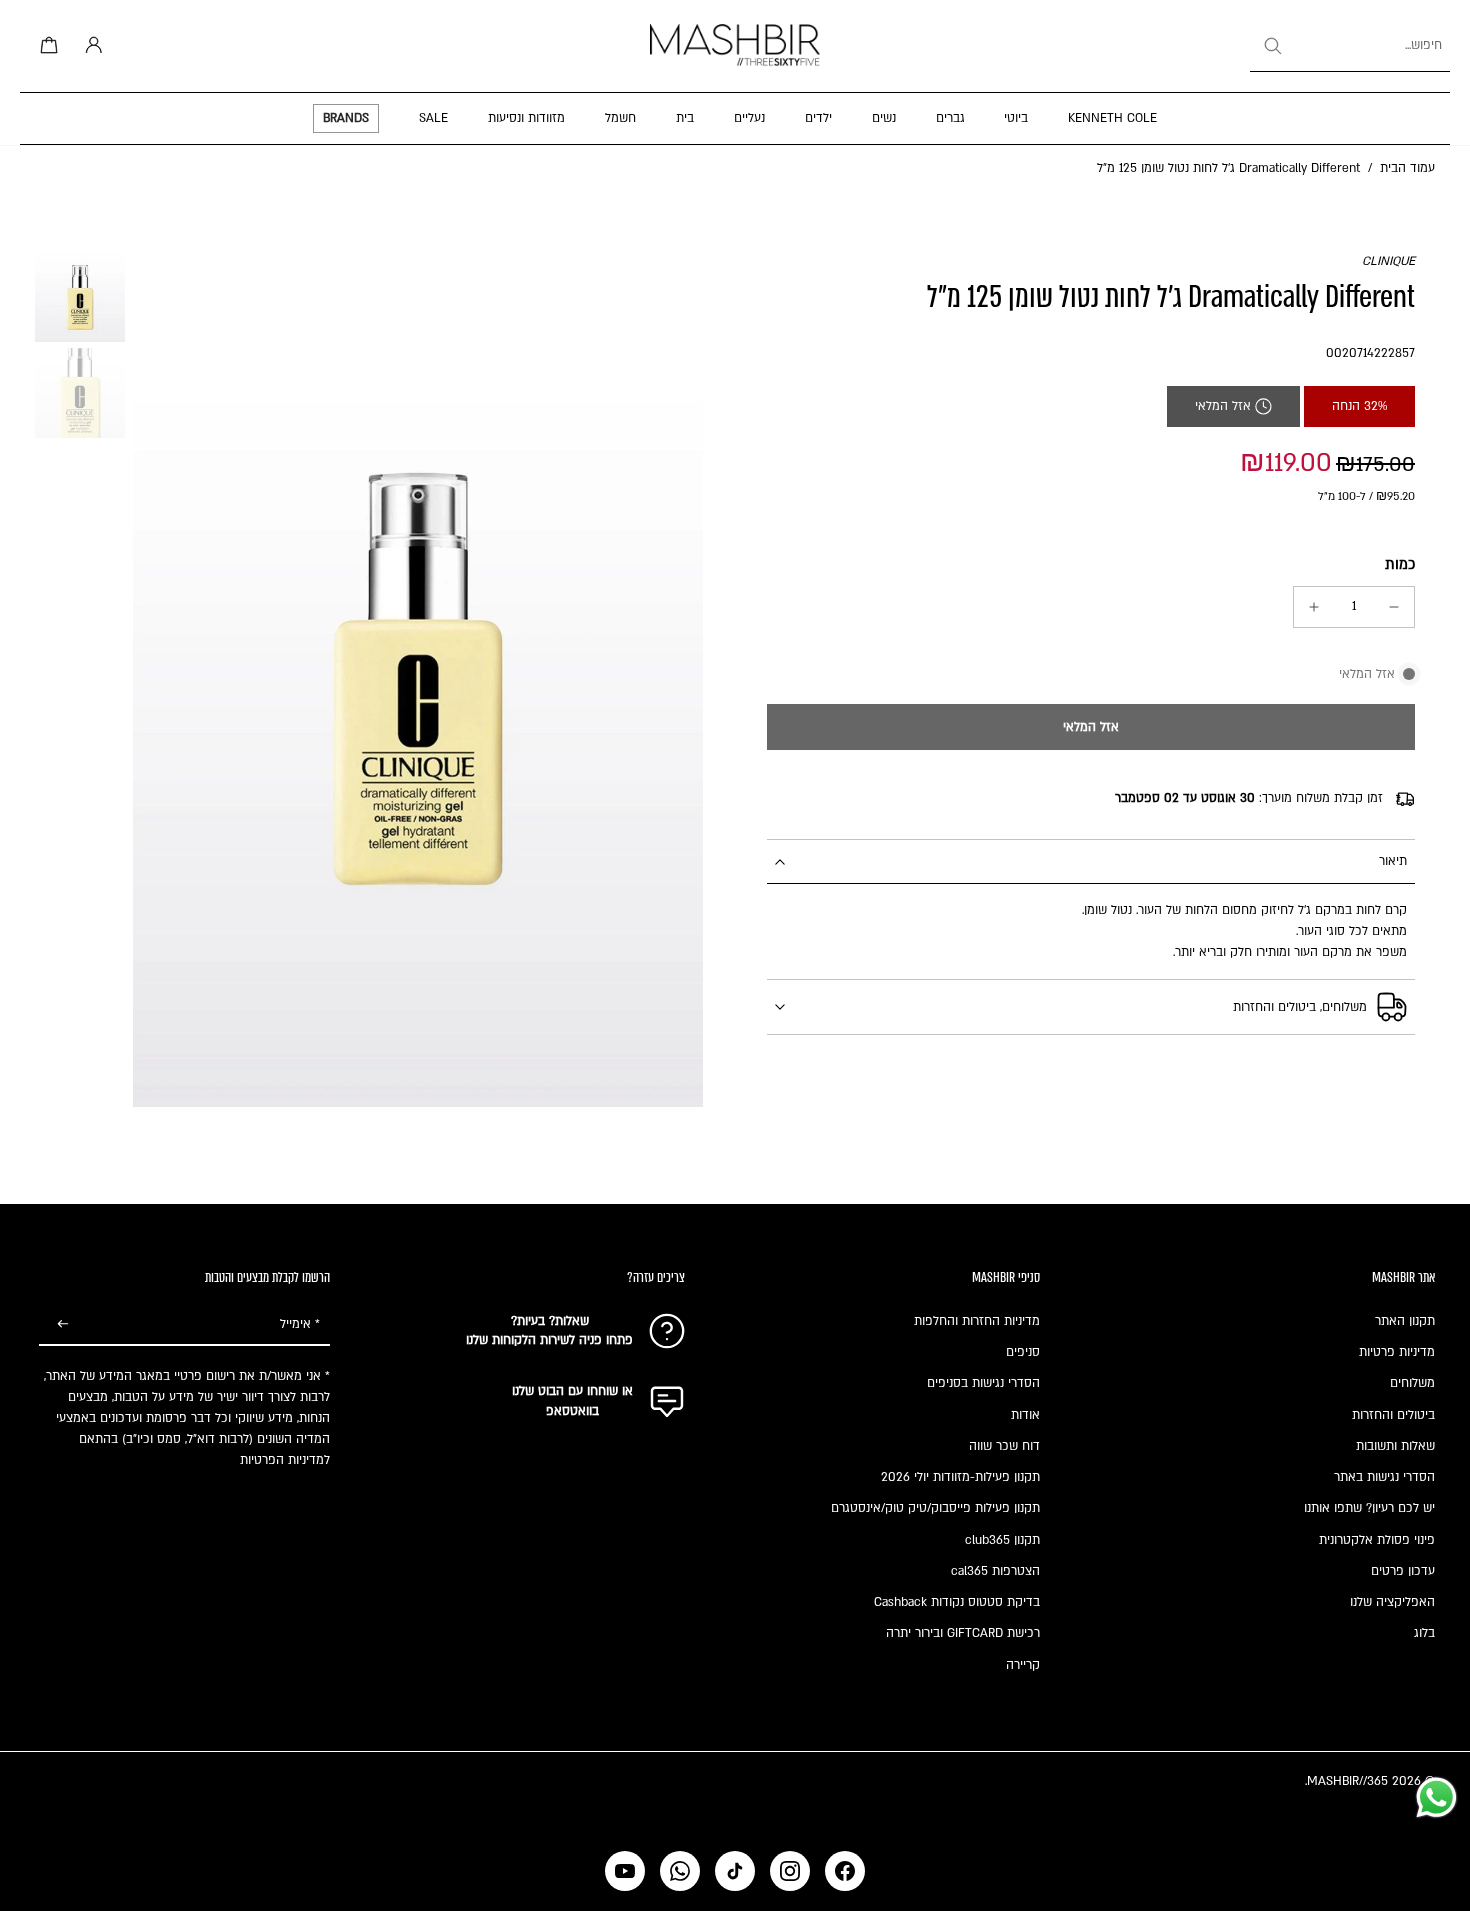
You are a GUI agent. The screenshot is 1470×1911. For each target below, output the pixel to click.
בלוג (1424, 1633)
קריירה (1023, 1665)
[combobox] (1350, 46)
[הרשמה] (63, 1325)
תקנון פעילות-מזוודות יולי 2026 (960, 1477)
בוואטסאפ (572, 1411)
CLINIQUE (1388, 261)
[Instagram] (790, 1871)
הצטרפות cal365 (995, 1571)
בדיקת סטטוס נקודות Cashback (957, 1602)
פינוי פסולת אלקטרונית (1377, 1540)
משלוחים (1412, 1383)
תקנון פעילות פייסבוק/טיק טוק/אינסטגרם (935, 1508)
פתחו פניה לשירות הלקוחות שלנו (549, 1340)
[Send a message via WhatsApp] (1436, 1797)
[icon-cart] (46, 46)
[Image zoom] (418, 679)
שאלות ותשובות (1395, 1446)
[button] (1091, 727)
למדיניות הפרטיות (285, 1460)
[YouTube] (625, 1871)
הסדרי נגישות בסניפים (983, 1383)
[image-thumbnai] (80, 297)
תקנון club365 (1002, 1540)
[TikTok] (735, 1871)
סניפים (1023, 1352)
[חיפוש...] (1272, 46)
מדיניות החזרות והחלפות (977, 1321)
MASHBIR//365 (1347, 1781)
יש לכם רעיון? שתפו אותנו (1369, 1508)
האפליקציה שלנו (1392, 1602)
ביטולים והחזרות (1393, 1415)
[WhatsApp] (680, 1871)
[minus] (1394, 607)
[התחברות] (90, 46)
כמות (1400, 564)
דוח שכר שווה (1004, 1446)
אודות (1025, 1415)
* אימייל (300, 1324)
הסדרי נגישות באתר (1384, 1477)
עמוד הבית (1407, 168)
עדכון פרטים (1403, 1571)
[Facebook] (845, 1871)
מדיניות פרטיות (1397, 1352)
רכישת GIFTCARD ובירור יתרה (963, 1633)
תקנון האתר (1405, 1321)
